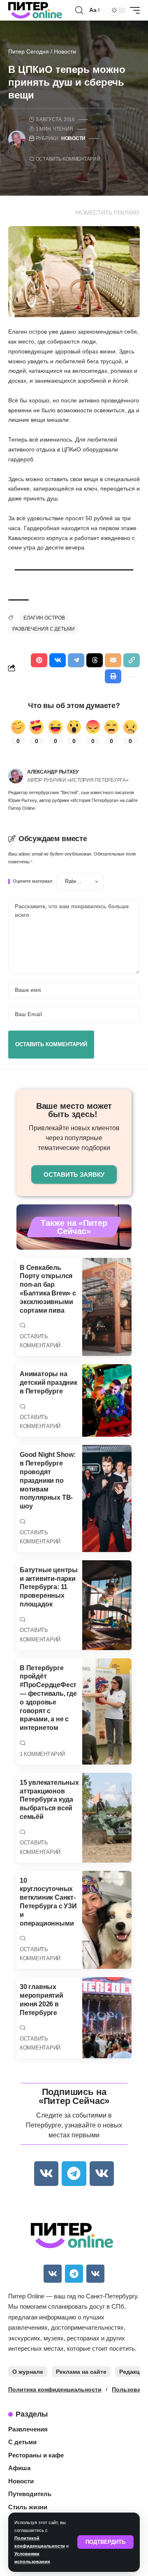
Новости (65, 51)
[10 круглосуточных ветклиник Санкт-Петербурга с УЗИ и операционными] (107, 1920)
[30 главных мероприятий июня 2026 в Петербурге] (107, 2018)
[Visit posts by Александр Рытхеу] (16, 776)
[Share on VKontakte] (58, 660)
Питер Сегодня (29, 51)
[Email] (113, 660)
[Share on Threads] (95, 660)
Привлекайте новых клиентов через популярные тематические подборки (74, 1138)
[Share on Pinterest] (39, 660)
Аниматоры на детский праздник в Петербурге (49, 1383)
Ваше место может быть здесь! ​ (74, 1110)
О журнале (28, 2372)
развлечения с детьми (44, 629)
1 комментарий (42, 1754)
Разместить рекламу (108, 213)
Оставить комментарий (68, 159)
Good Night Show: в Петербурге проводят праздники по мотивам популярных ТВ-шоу (48, 1480)
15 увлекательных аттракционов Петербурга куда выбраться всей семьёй (49, 1800)
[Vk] (46, 2173)
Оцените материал (32, 881)
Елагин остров (44, 618)
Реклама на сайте (81, 2372)
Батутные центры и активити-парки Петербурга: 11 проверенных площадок (49, 1587)
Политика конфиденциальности (55, 2389)
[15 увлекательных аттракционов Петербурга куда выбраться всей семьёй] (107, 1818)
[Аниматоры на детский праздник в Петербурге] (107, 1400)
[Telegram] (74, 2173)
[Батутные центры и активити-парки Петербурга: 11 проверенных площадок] (107, 1605)
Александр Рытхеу (53, 772)
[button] (105, 2542)
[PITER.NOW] (35, 10)
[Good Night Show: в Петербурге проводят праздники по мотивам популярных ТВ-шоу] (107, 1498)
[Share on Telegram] (76, 660)
